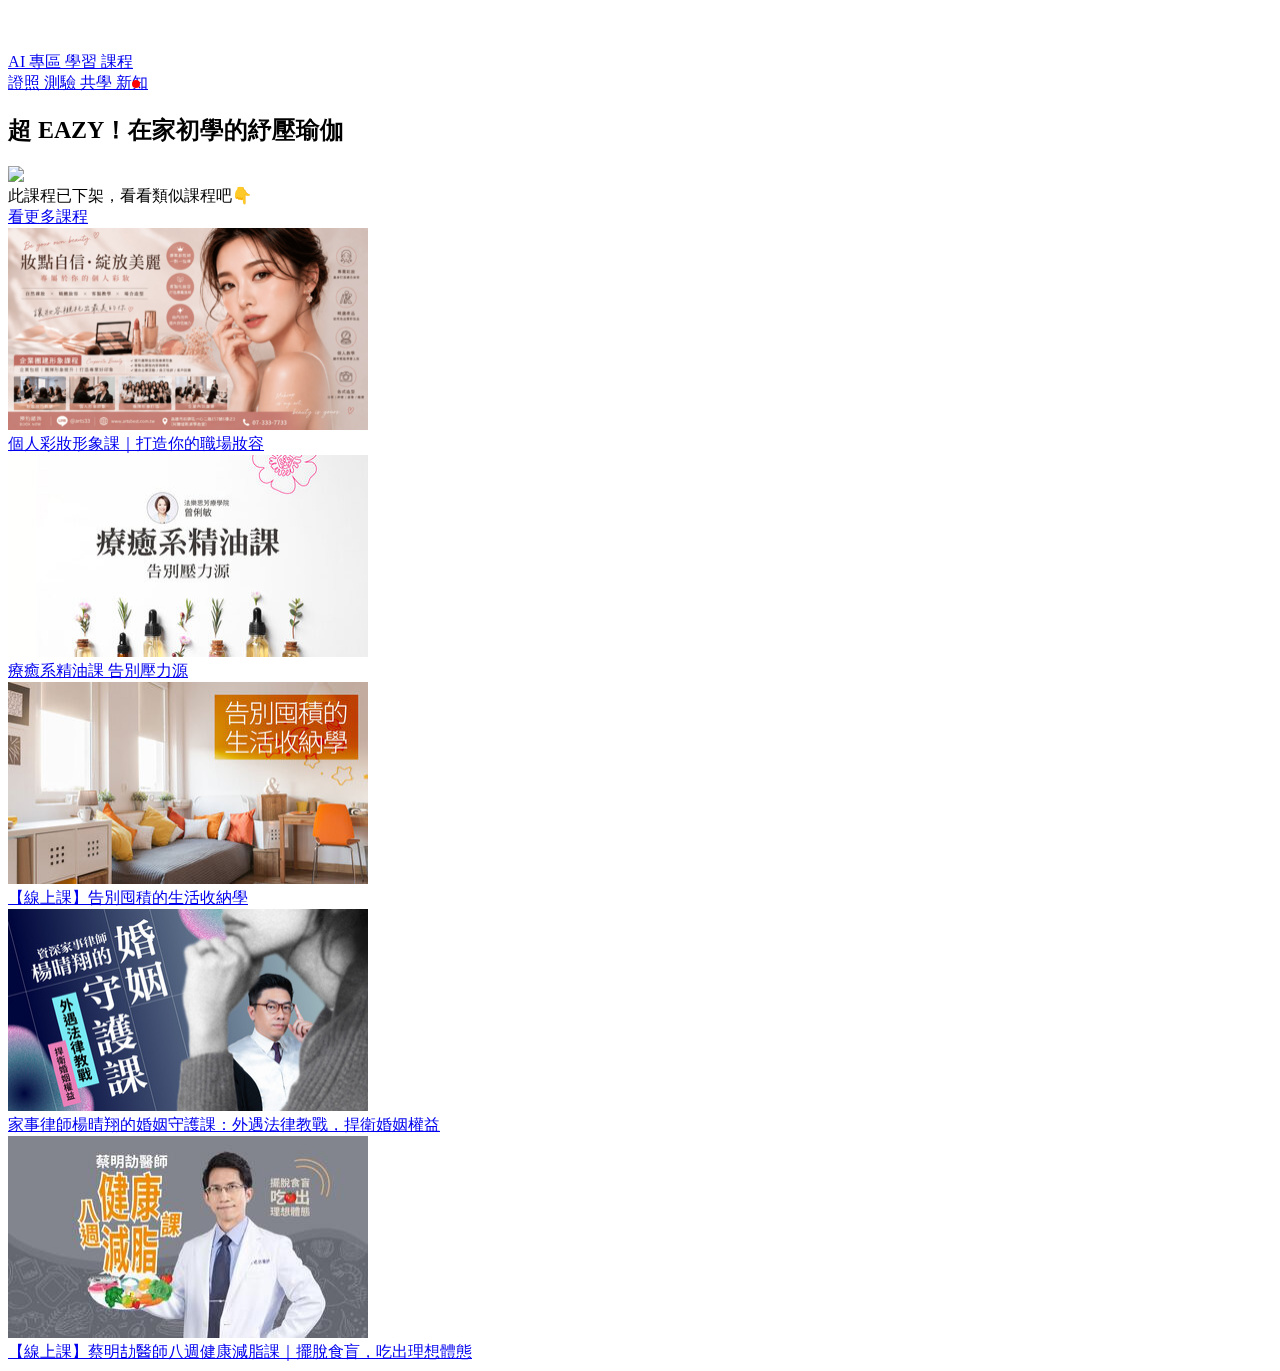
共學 (98, 82)
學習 (83, 61)
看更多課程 (48, 216)
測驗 (62, 82)
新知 (132, 82)
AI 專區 (36, 61)
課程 (117, 61)
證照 (26, 82)
